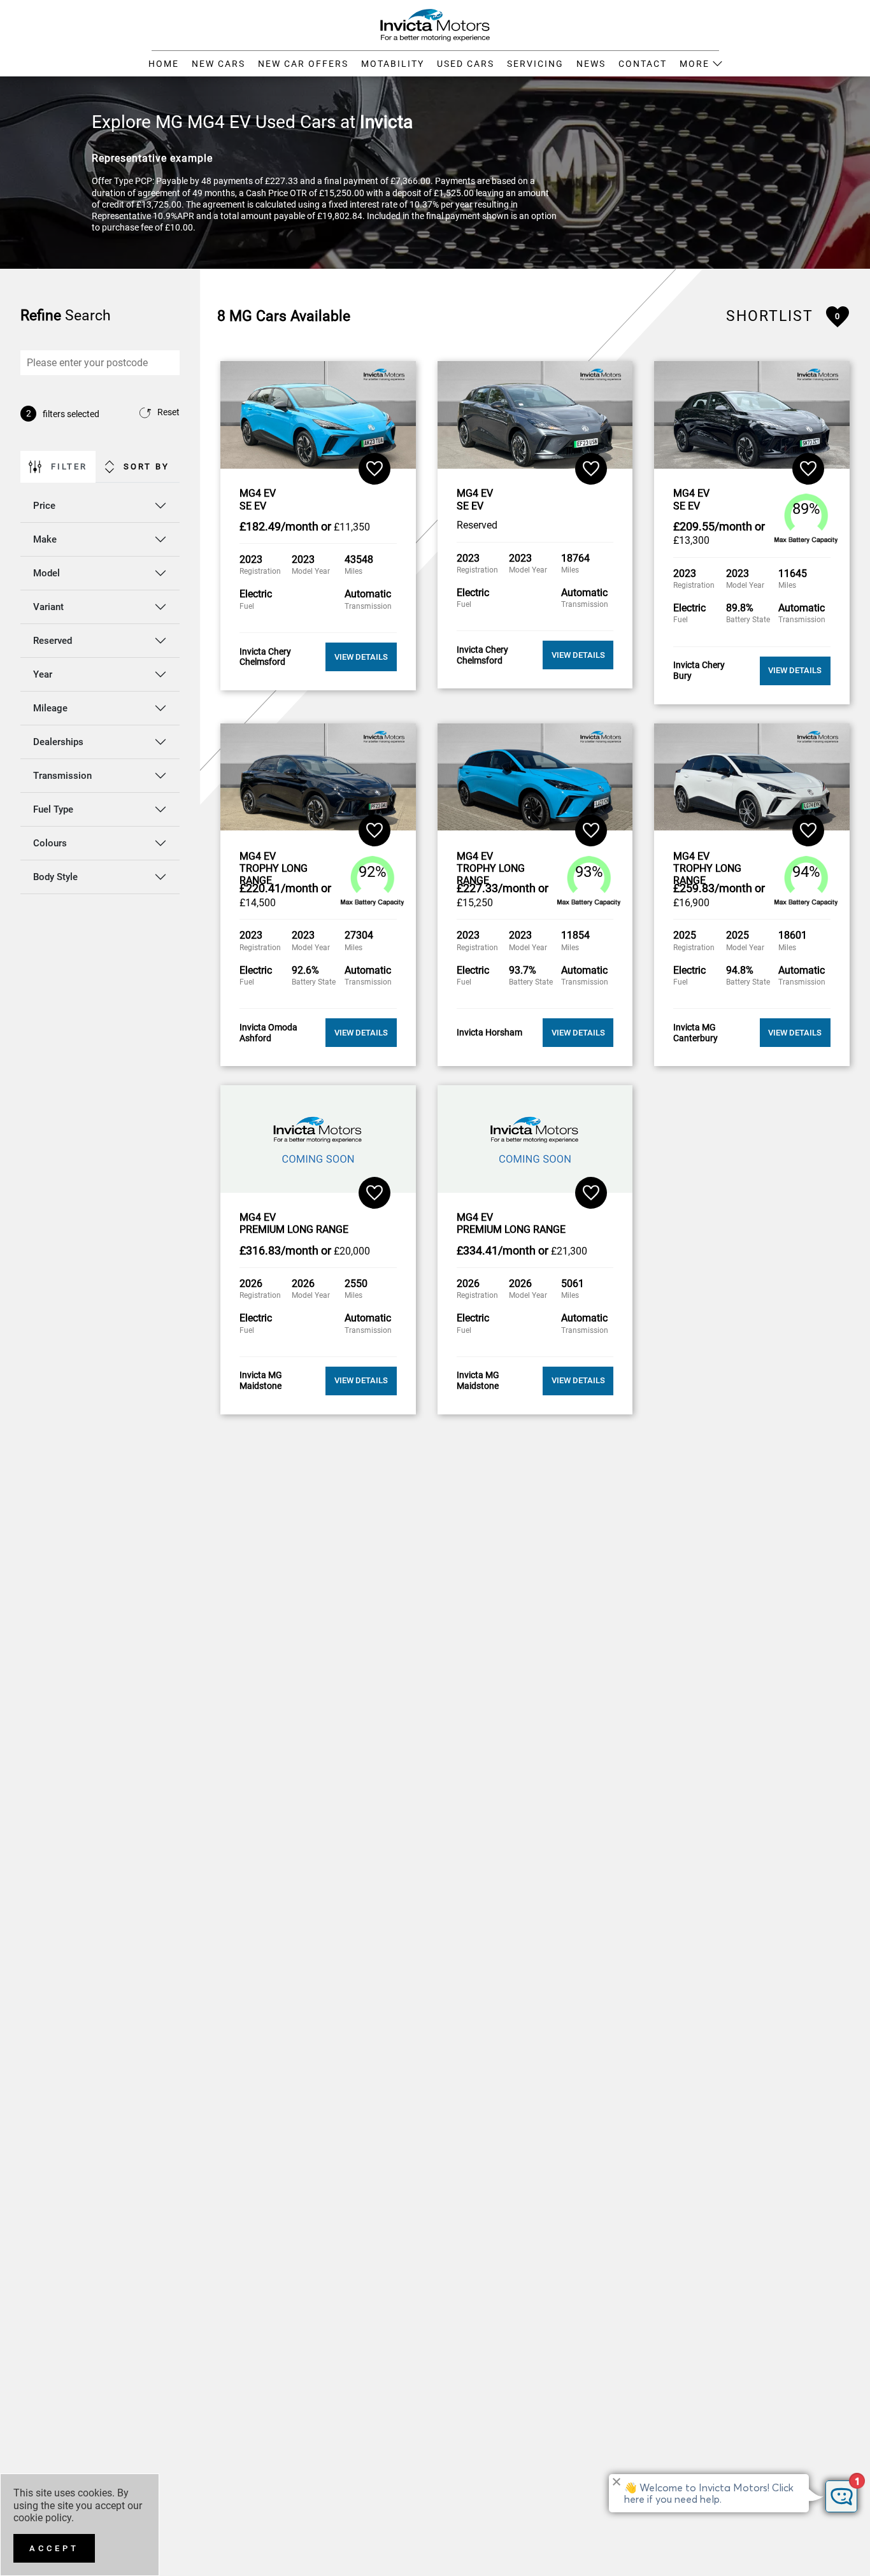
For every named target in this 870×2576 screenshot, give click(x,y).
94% (806, 871)
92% (373, 871)
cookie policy (42, 2518)
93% (589, 871)
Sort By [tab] (146, 466)
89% (806, 509)
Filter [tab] (69, 466)
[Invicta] (435, 24)
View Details (361, 657)
